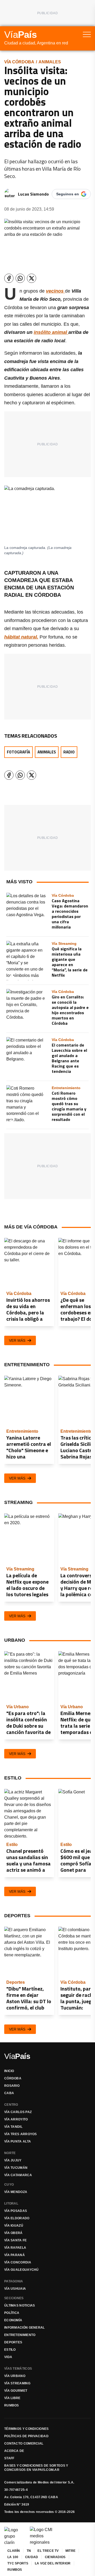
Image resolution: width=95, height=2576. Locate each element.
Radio (69, 752)
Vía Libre (12, 2398)
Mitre (71, 2551)
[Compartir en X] (32, 278)
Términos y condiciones (27, 2429)
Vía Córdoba (19, 62)
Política (12, 2313)
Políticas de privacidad (26, 2436)
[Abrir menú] (87, 34)
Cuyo (9, 2185)
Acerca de (14, 2451)
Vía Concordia (18, 2262)
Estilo (10, 2350)
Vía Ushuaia (15, 2289)
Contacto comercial (24, 2444)
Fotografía (18, 752)
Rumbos (12, 2405)
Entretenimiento (20, 2335)
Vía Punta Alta (18, 2141)
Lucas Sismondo (33, 194)
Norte (10, 2153)
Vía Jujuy (13, 2160)
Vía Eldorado (17, 2218)
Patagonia (14, 2281)
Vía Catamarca (18, 2175)
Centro (11, 2105)
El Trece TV (48, 2551)
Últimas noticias (20, 2305)
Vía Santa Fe (16, 2240)
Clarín (14, 2551)
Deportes (13, 2342)
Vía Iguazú (14, 2226)
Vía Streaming (17, 2383)
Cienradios (55, 2557)
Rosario (12, 2086)
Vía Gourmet (16, 2391)
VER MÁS (17, 1340)
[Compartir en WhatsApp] (20, 278)
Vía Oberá (13, 2233)
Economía (13, 2320)
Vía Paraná (15, 2255)
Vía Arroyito (16, 2119)
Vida (8, 2357)
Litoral (11, 2203)
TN (29, 2551)
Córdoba (13, 2078)
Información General (25, 2328)
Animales (50, 62)
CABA (9, 2093)
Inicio (9, 2071)
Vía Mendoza (16, 2192)
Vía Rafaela (15, 2248)
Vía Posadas (16, 2211)
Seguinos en (68, 194)
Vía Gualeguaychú (22, 2270)
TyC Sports (18, 2563)
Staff (9, 2458)
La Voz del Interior (53, 2563)
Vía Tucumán (16, 2168)
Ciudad (32, 2557)
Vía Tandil (13, 2127)
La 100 (13, 2557)
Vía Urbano (15, 2376)
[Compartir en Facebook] (9, 278)
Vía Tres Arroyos (21, 2134)
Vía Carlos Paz (18, 2112)
